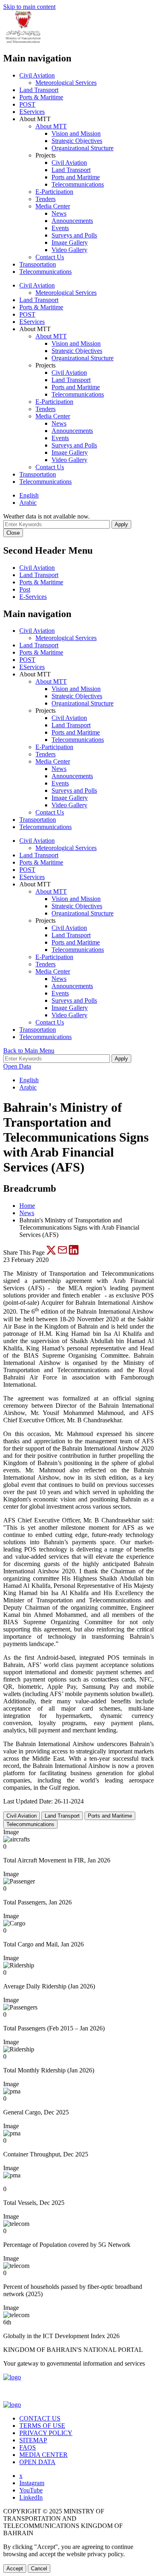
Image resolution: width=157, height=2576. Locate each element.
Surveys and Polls (74, 235)
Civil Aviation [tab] (22, 1816)
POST (27, 104)
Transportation (38, 264)
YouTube (31, 2490)
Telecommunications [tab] (30, 1824)
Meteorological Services (66, 83)
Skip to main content (29, 7)
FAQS (28, 2447)
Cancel (39, 2569)
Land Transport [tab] (62, 1816)
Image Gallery (70, 242)
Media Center (53, 206)
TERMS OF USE (42, 2426)
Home (27, 1206)
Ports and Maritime (76, 177)
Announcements (72, 221)
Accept (15, 2569)
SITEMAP (33, 2440)
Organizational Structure (83, 148)
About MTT (51, 126)
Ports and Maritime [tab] (110, 1816)
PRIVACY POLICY (46, 2433)
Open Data (17, 1066)
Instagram (32, 2483)
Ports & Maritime (41, 97)
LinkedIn (31, 2497)
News (59, 213)
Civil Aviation (37, 75)
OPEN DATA (37, 2462)
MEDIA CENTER (43, 2455)
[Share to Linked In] (74, 1252)
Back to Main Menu (29, 1051)
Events (60, 228)
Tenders (45, 199)
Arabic (28, 503)
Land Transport (39, 90)
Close (13, 533)
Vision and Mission (76, 133)
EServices (32, 112)
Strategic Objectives (77, 141)
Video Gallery (69, 250)
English (29, 495)
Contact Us (50, 257)
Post (25, 589)
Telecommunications (78, 184)
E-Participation (54, 192)
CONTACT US (40, 2418)
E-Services (33, 597)
